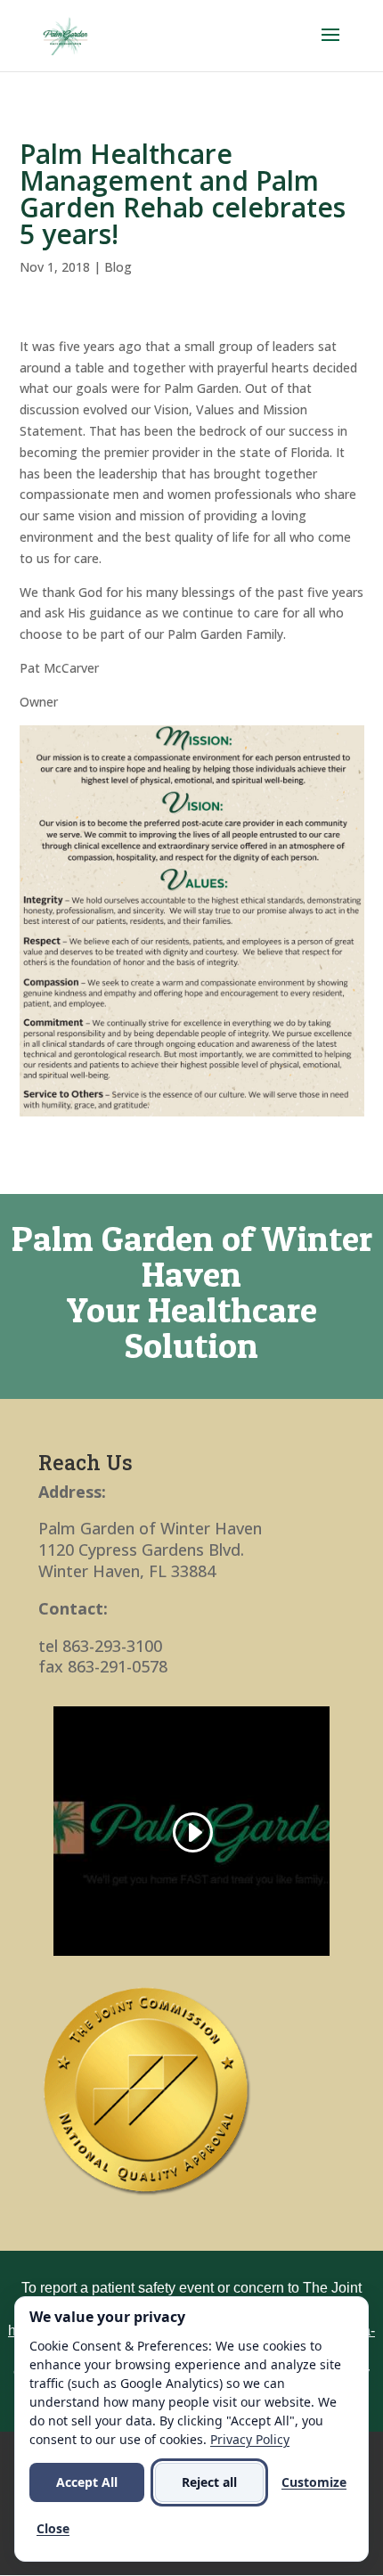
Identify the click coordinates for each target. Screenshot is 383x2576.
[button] (330, 46)
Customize (314, 2482)
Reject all (209, 2482)
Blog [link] (118, 267)
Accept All (87, 2482)
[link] (65, 34)
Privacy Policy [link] (250, 2439)
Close (53, 2528)
